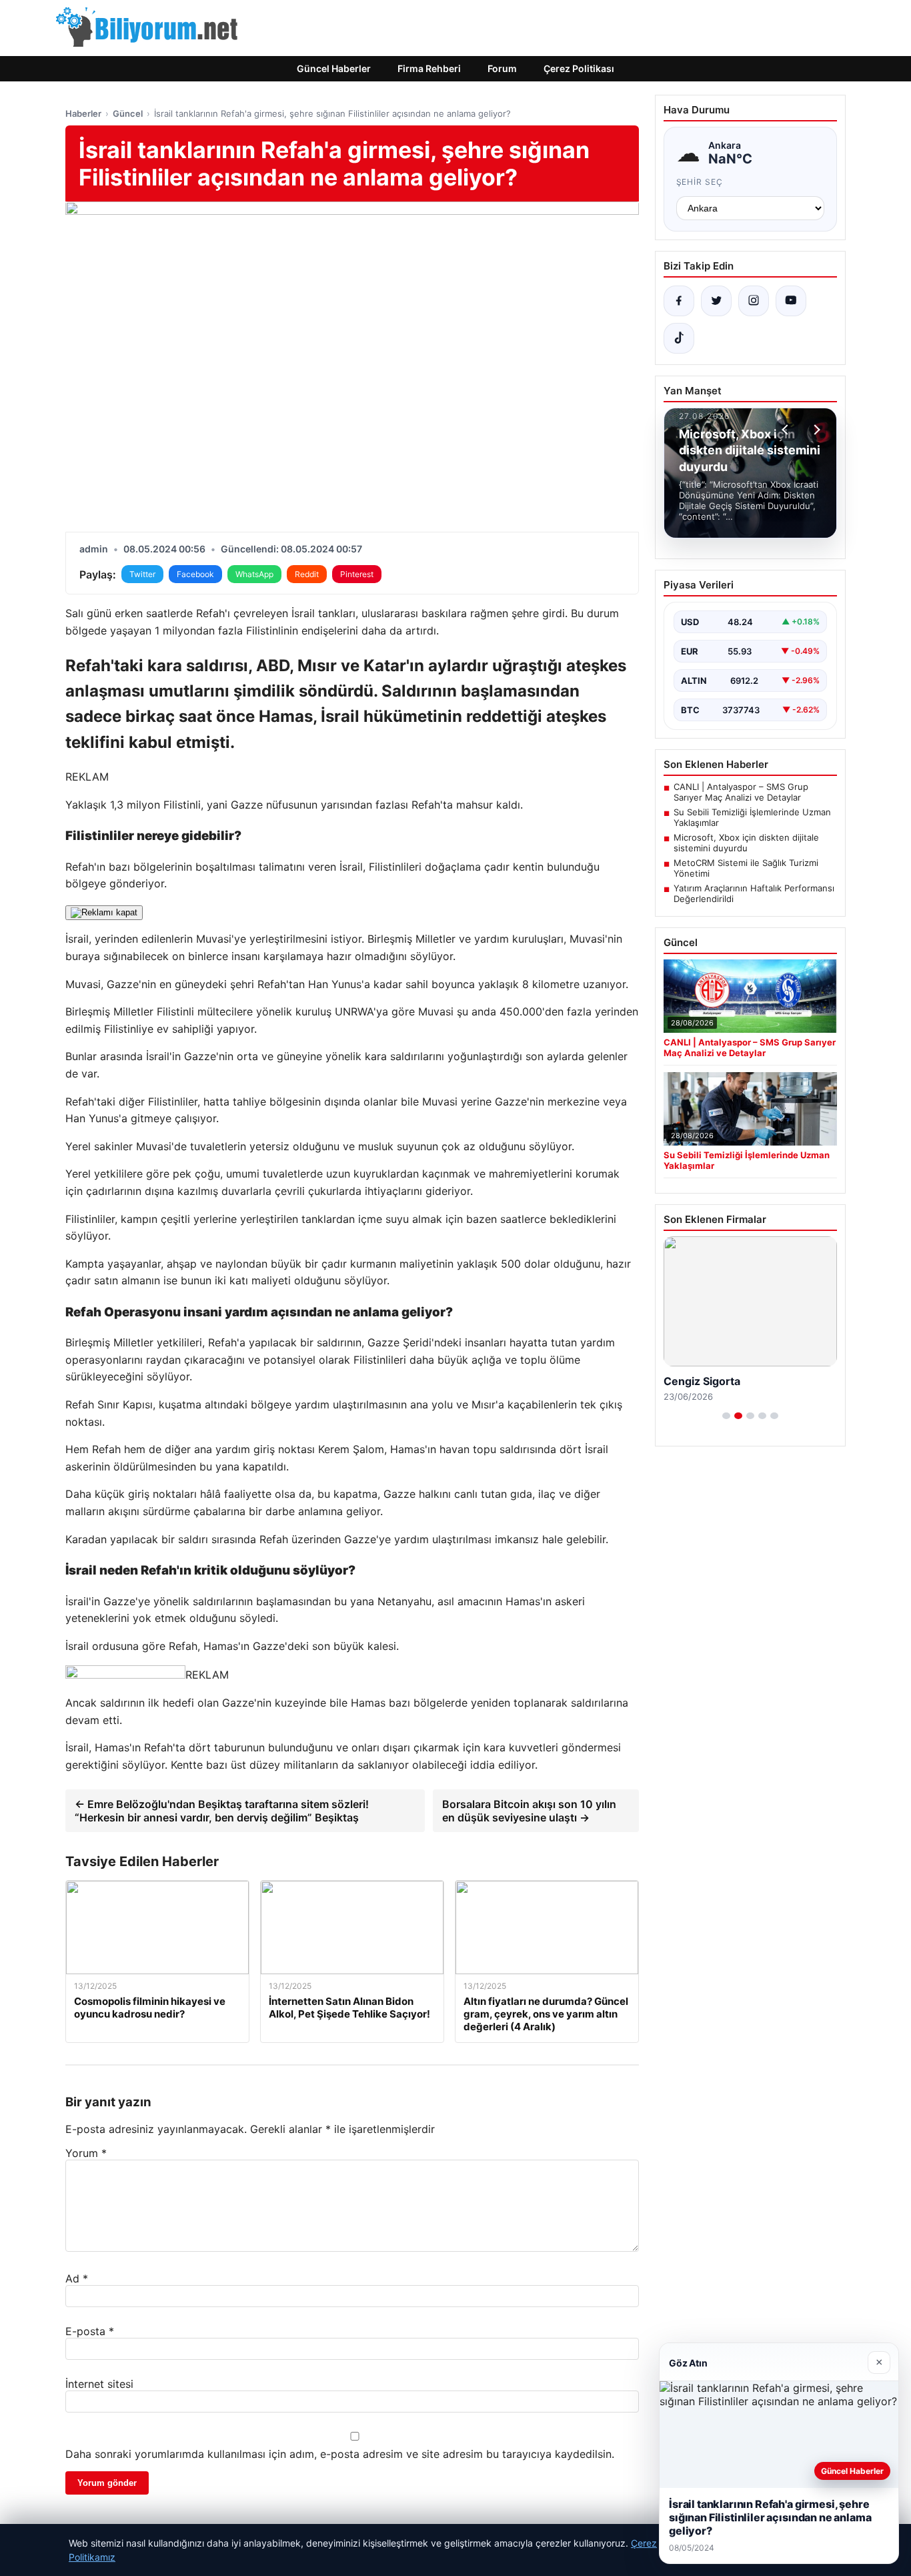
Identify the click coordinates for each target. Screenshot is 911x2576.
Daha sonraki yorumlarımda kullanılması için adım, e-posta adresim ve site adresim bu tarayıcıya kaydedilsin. (340, 2454)
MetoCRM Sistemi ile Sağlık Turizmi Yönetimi (746, 868)
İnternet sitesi (99, 2384)
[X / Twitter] (716, 301)
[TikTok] (679, 338)
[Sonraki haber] (815, 430)
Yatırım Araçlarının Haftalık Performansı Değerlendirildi (754, 893)
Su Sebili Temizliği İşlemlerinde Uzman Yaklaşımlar (752, 817)
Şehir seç (700, 182)
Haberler (83, 113)
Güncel (128, 113)
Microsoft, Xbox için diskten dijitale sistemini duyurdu (746, 843)
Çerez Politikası (579, 68)
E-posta (90, 2331)
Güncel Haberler (334, 68)
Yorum (86, 2153)
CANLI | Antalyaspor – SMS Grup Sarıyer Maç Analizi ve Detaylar (741, 792)
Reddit (307, 574)
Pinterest (357, 574)
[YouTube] (791, 301)
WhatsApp (254, 574)
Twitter (142, 574)
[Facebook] (679, 301)
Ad (77, 2278)
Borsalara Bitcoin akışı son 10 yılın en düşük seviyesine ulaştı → (529, 1811)
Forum (502, 68)
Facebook (195, 574)
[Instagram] (754, 301)
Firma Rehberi (429, 68)
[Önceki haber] (787, 430)
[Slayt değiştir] (726, 1416)
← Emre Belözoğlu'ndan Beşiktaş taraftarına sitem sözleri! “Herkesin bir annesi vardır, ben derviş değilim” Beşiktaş (222, 1811)
